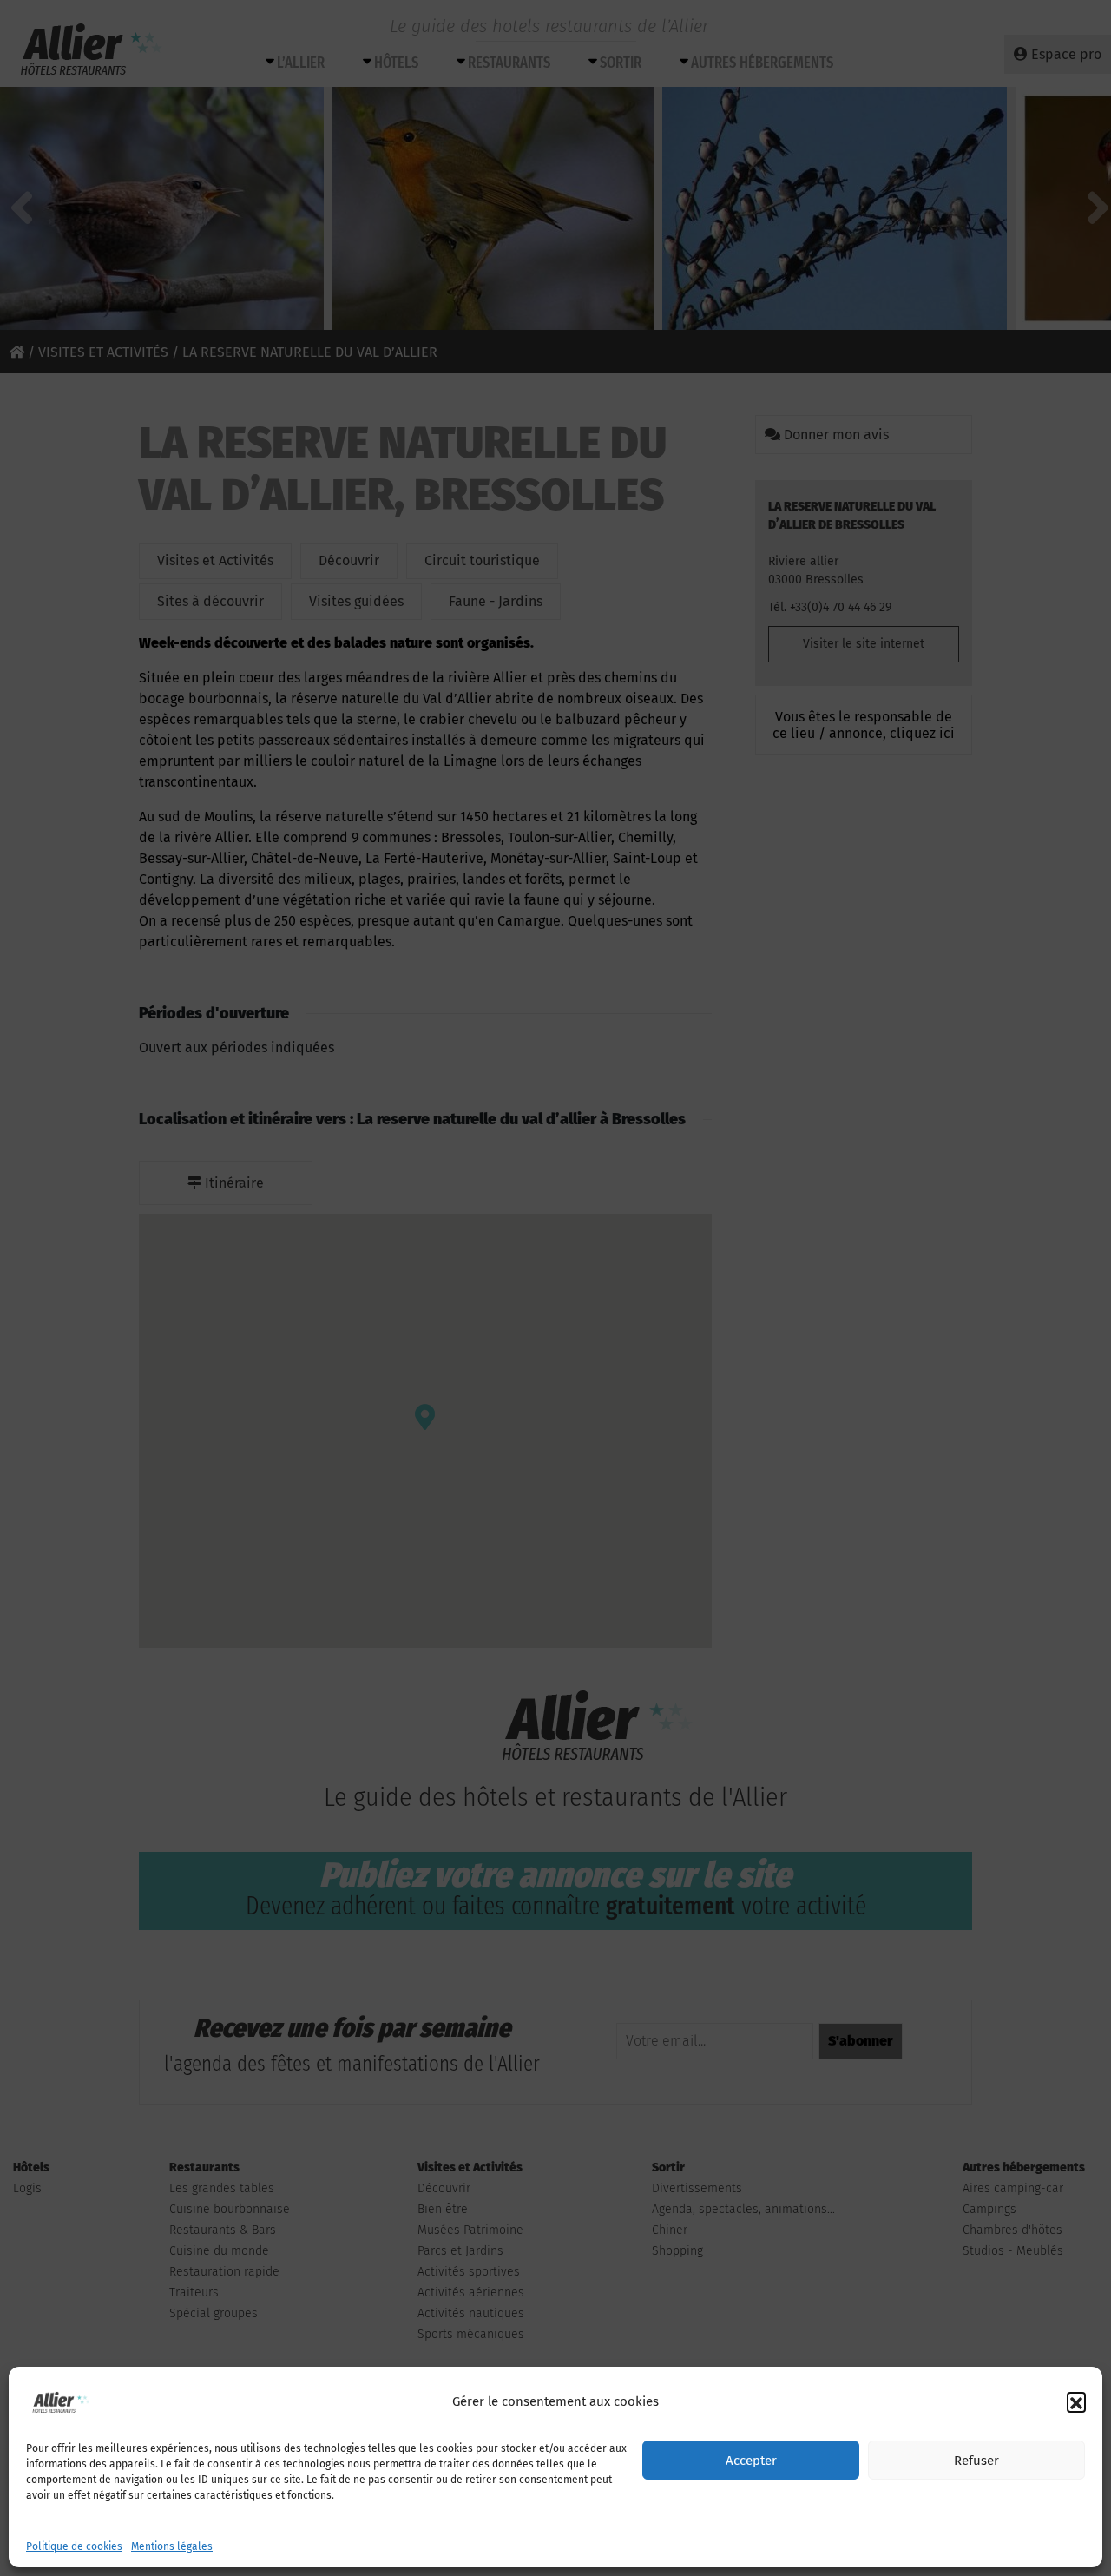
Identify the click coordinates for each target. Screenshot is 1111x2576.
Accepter (751, 2461)
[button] (1076, 2401)
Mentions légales (172, 2546)
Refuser (976, 2461)
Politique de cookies (74, 2546)
